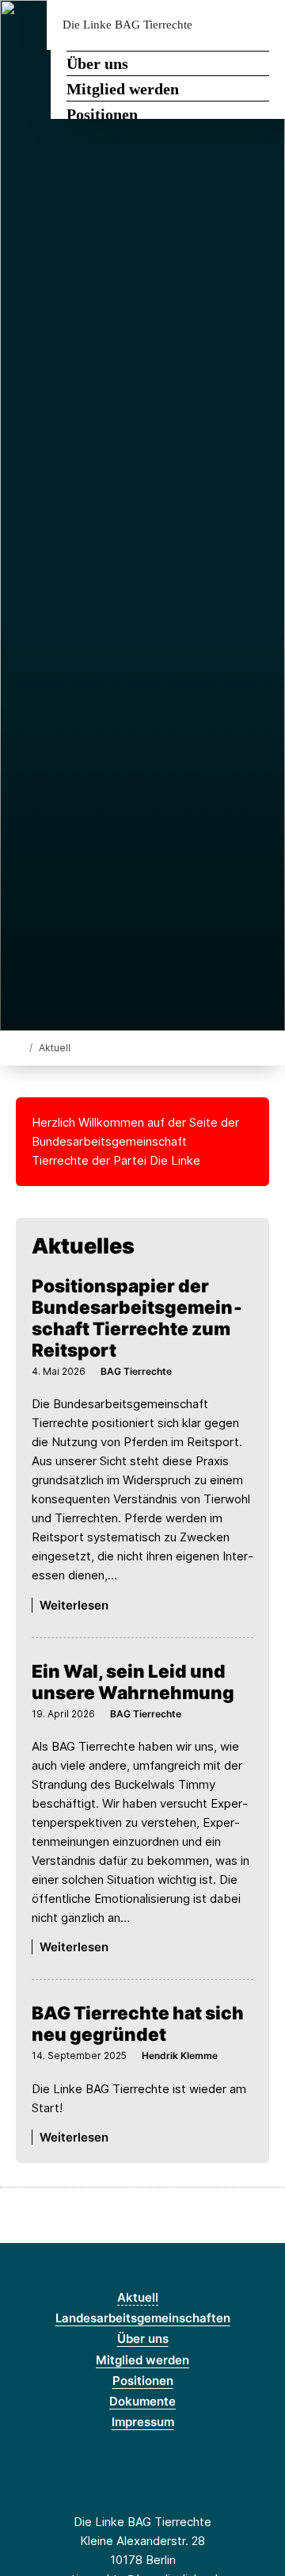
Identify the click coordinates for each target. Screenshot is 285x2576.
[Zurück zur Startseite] (19, 1047)
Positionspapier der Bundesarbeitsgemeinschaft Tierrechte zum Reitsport (137, 1318)
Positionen (102, 114)
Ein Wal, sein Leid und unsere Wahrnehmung (133, 1682)
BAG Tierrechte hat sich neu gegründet (138, 2023)
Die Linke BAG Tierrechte (127, 25)
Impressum (143, 2422)
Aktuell (138, 2297)
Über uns (97, 63)
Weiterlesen (74, 1605)
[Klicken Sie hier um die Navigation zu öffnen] (261, 25)
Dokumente (142, 2401)
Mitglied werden (123, 89)
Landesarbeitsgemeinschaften (143, 2318)
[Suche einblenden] (217, 25)
